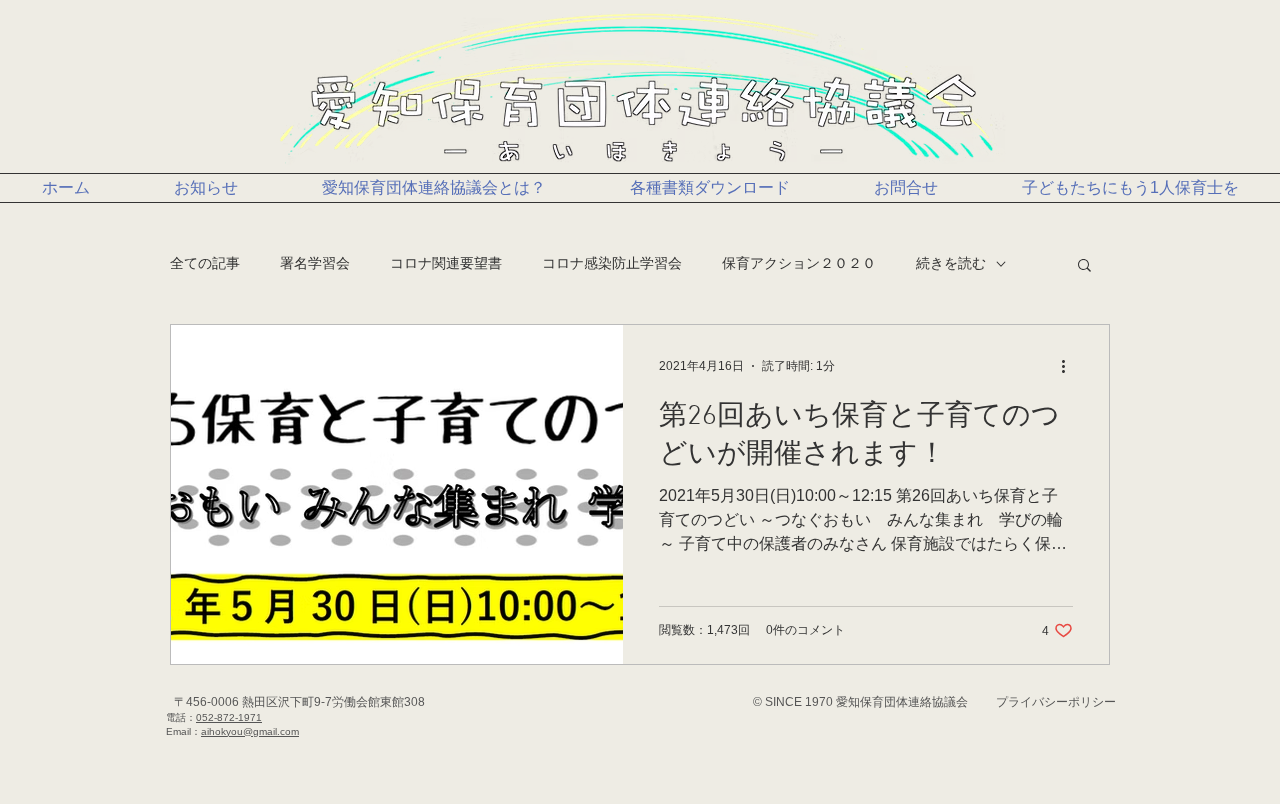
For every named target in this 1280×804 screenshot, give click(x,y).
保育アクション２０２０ (799, 263)
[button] (1084, 266)
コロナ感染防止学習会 (612, 263)
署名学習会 (315, 263)
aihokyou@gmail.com (250, 731)
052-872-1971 (229, 717)
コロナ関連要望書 (446, 263)
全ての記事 (205, 263)
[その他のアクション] (1070, 366)
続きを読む (951, 263)
